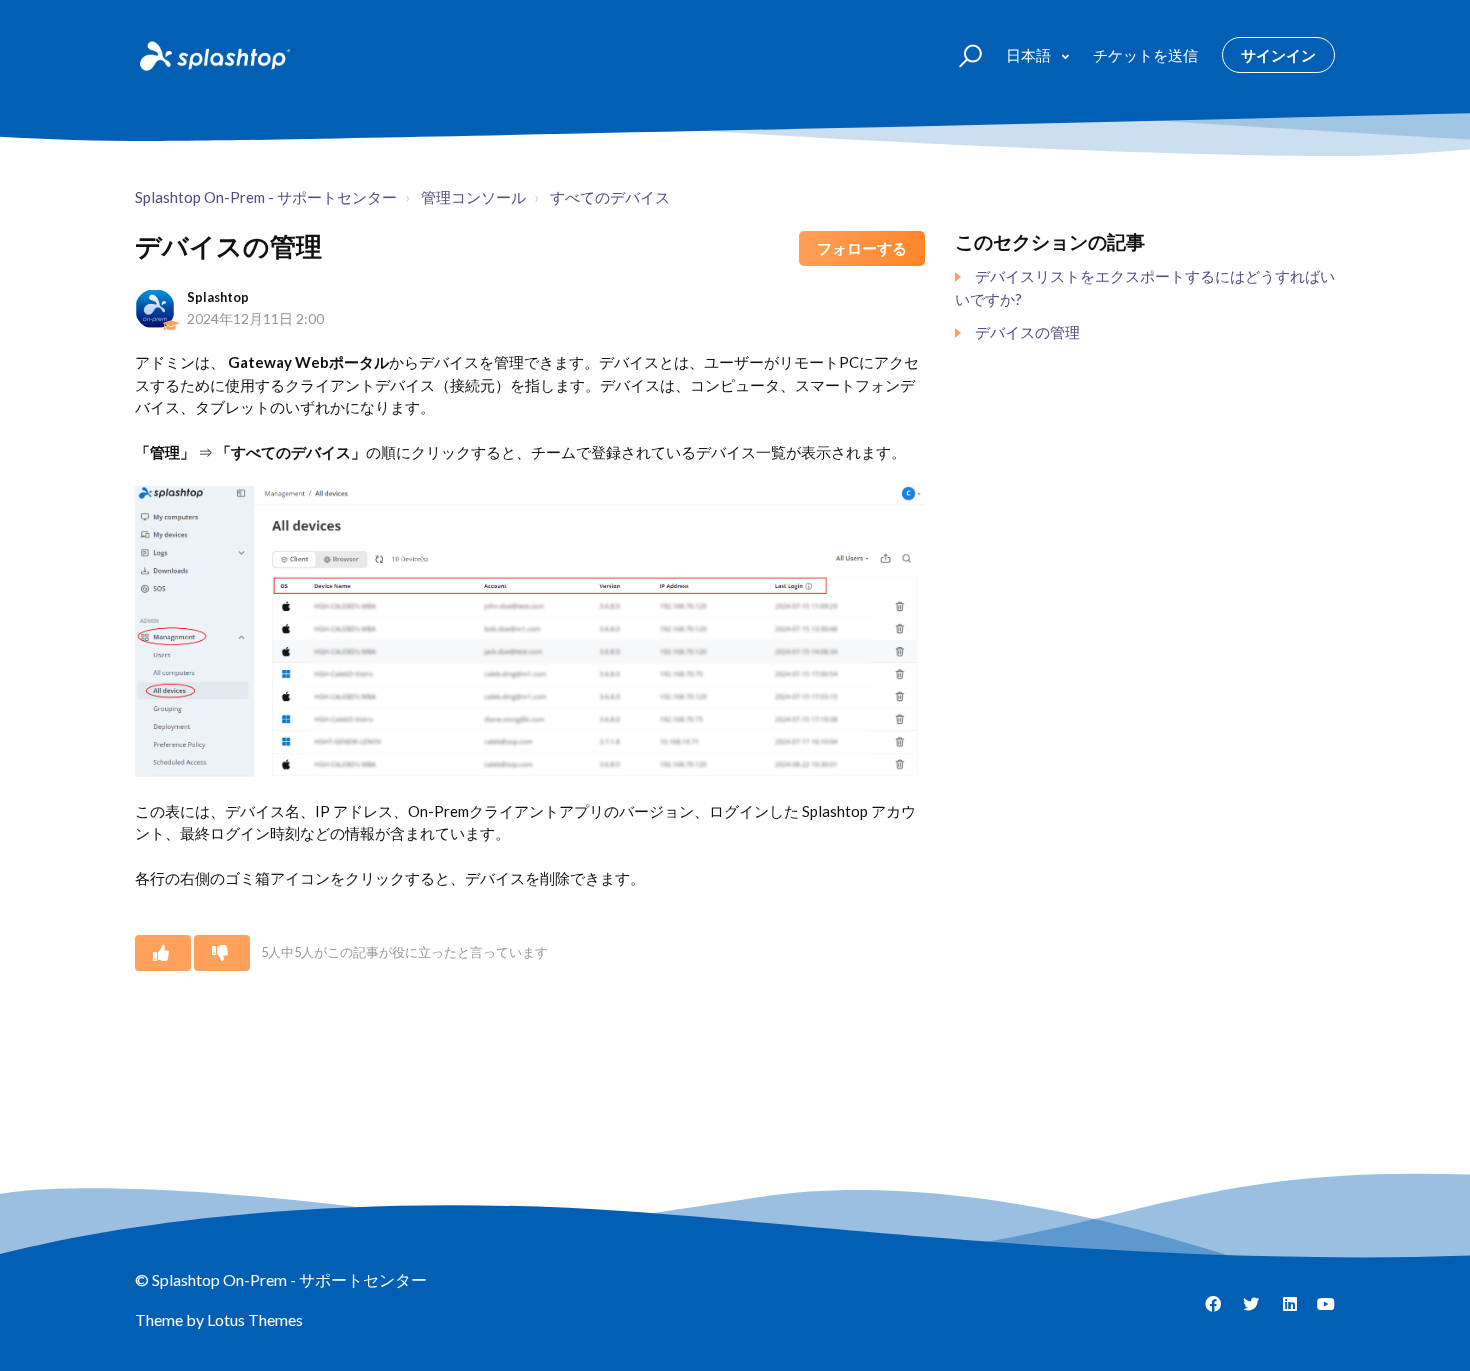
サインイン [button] (1278, 55)
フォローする (862, 248)
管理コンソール (473, 197)
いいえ (222, 953)
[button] (961, 54)
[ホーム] (213, 55)
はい (163, 953)
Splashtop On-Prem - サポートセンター (266, 197)
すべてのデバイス (610, 197)
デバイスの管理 (1027, 332)
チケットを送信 (1145, 55)
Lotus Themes (255, 1319)
